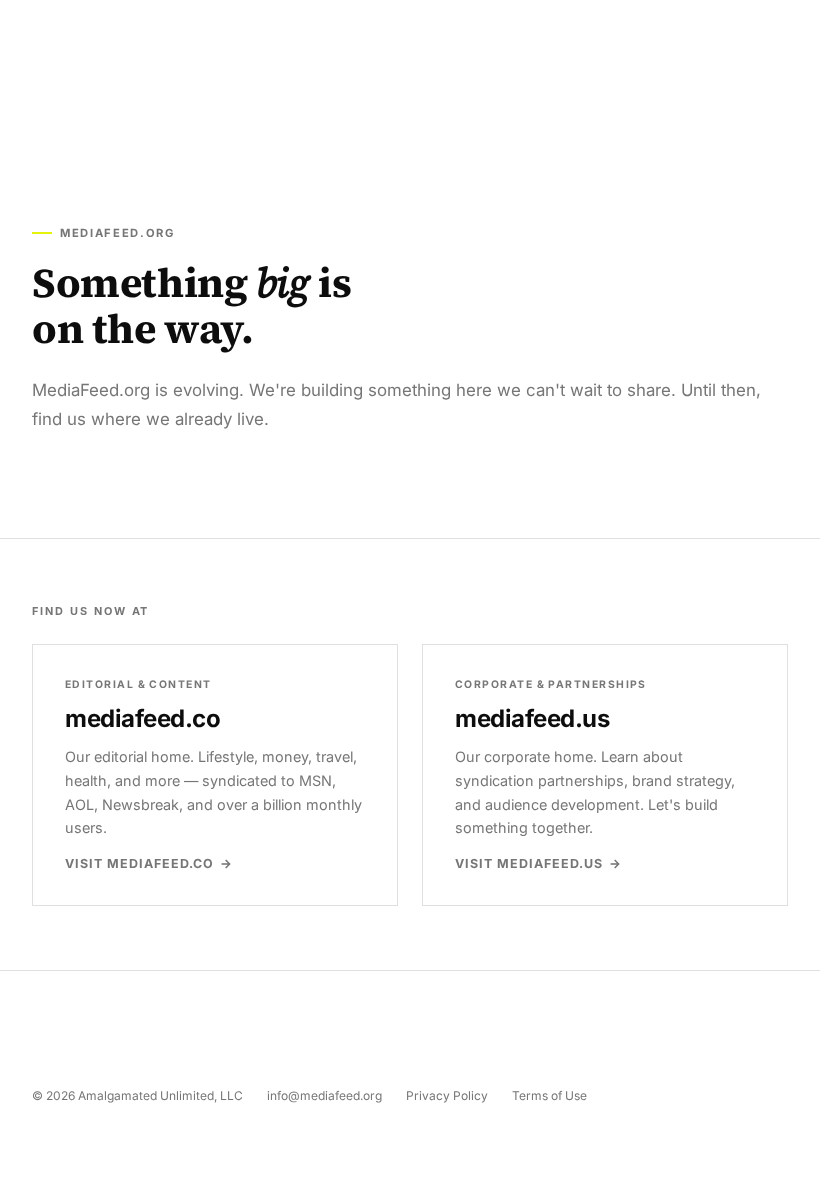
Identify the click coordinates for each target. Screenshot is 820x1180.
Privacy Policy (447, 1095)
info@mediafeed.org (324, 1095)
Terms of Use (549, 1095)
